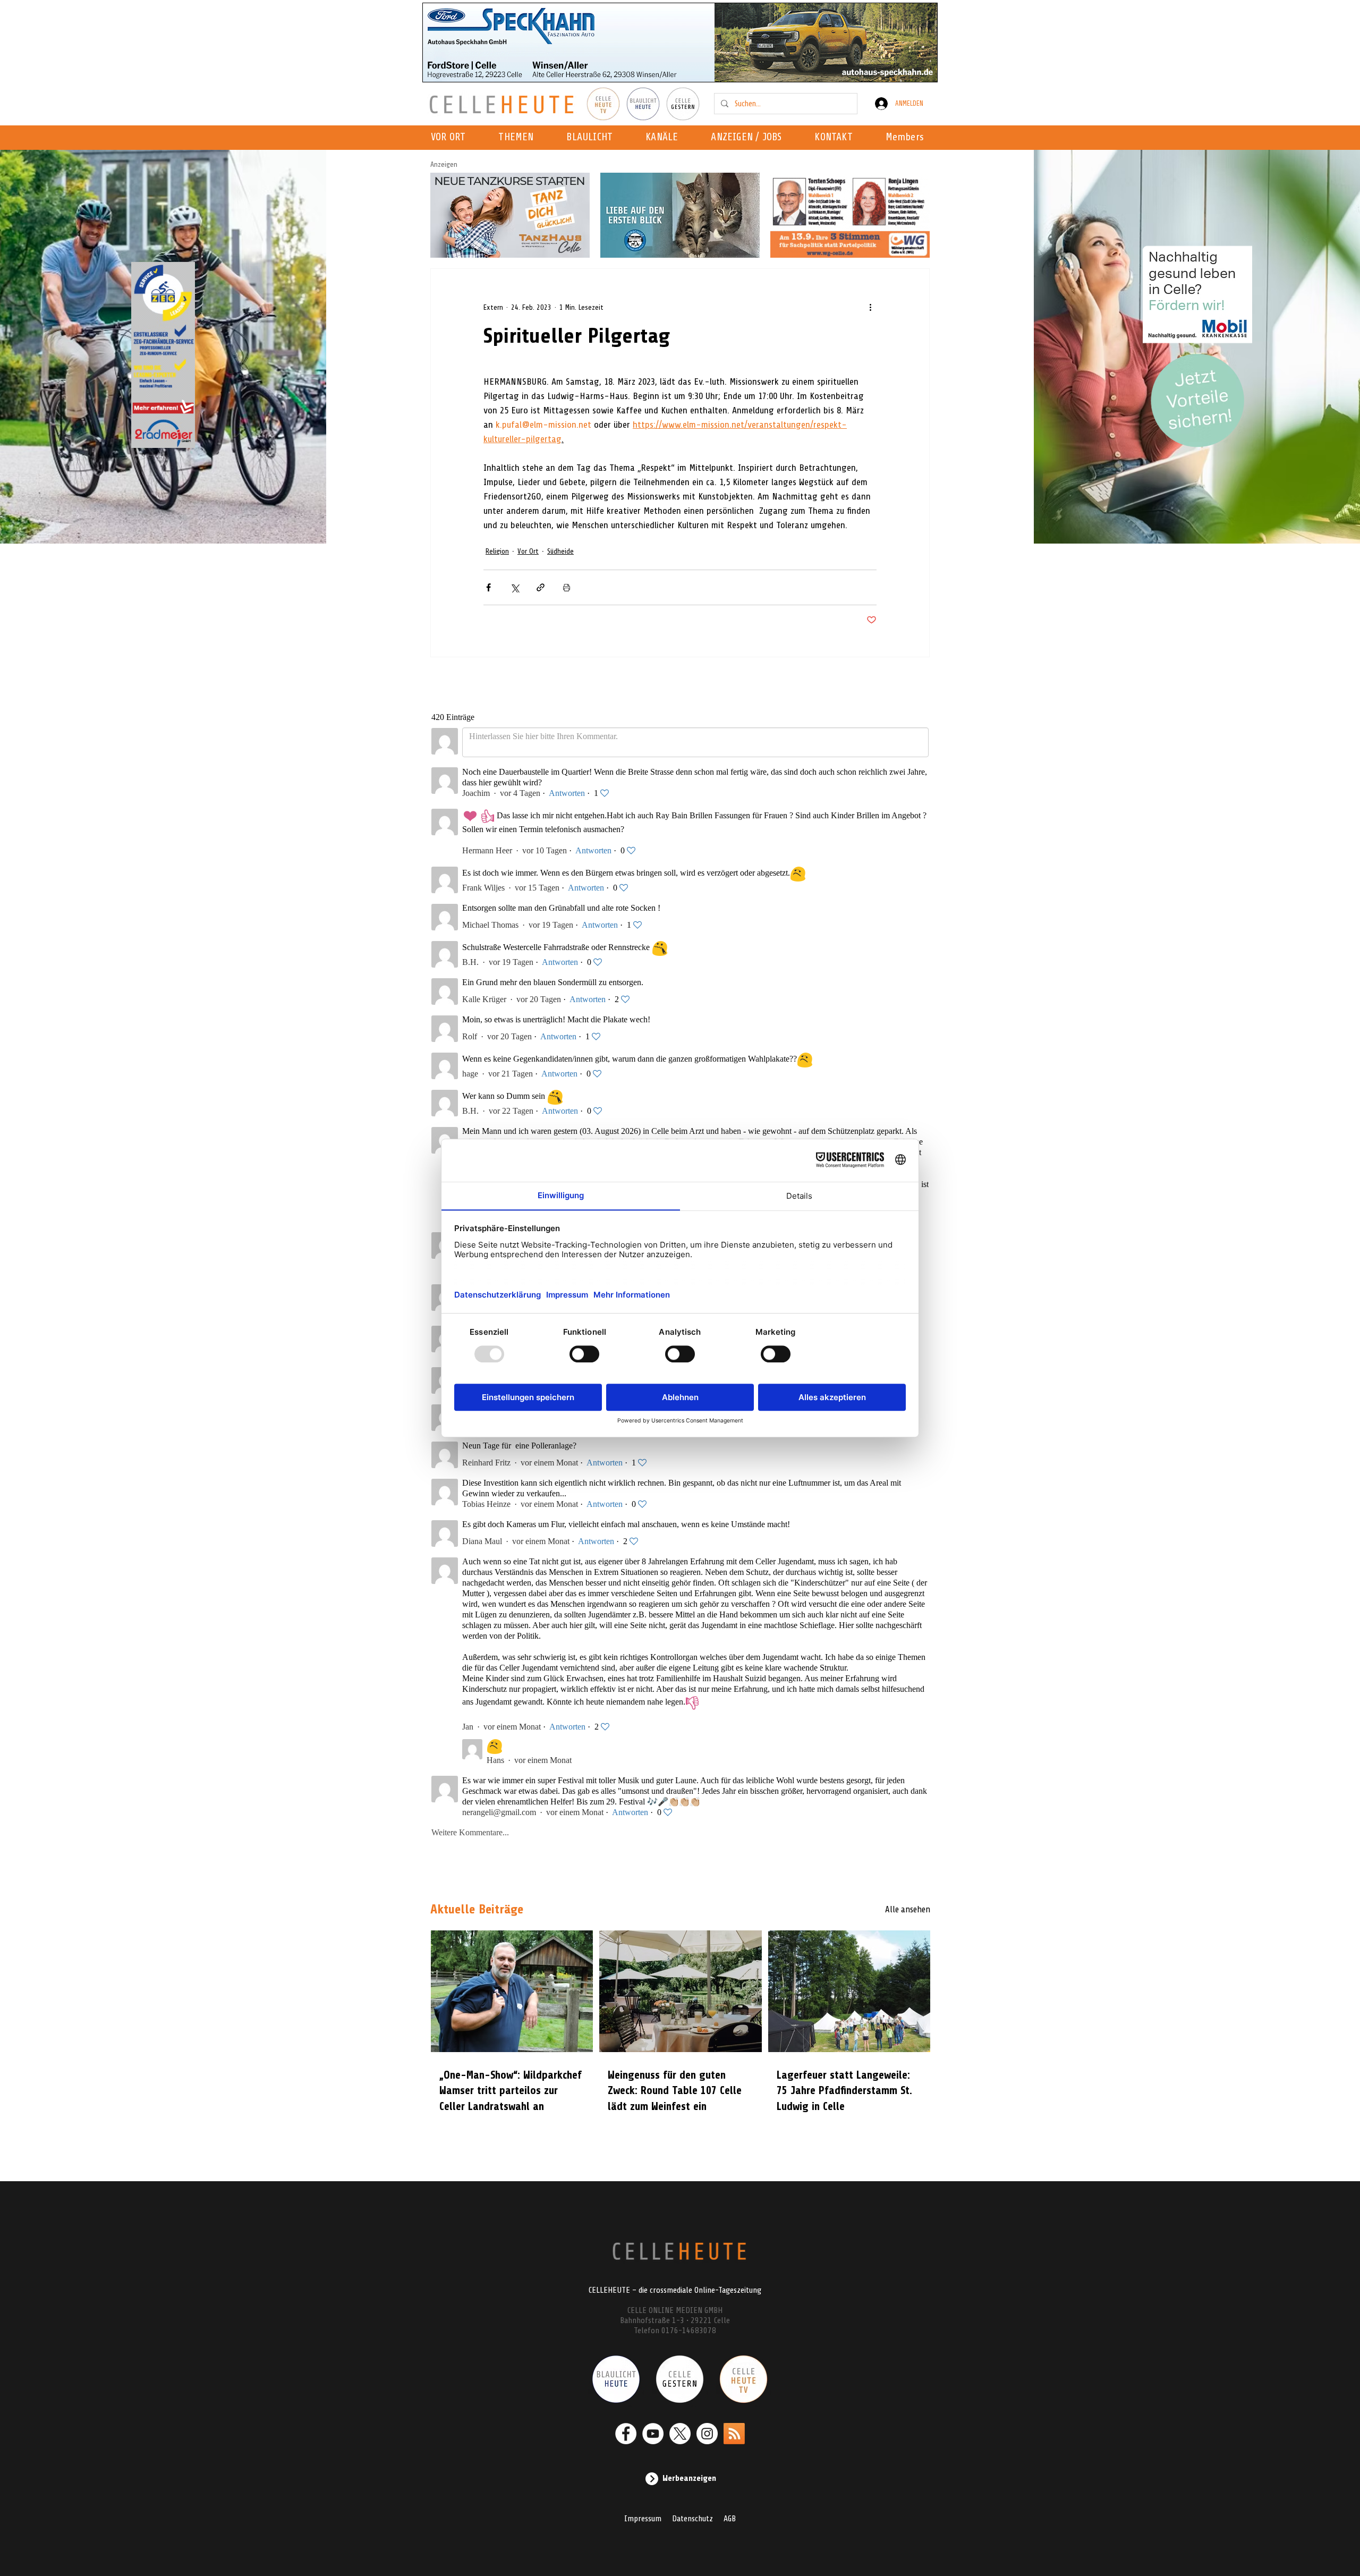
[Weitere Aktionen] (870, 307)
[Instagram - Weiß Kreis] (707, 2434)
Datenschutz (692, 2519)
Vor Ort (528, 551)
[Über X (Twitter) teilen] (515, 587)
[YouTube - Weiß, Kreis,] (653, 2434)
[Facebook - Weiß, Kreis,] (626, 2434)
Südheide (560, 551)
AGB (730, 2519)
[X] (680, 2434)
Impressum (643, 2519)
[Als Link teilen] (541, 587)
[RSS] (734, 2434)
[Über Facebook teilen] (488, 587)
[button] (665, 138)
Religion (497, 551)
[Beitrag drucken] (567, 587)
